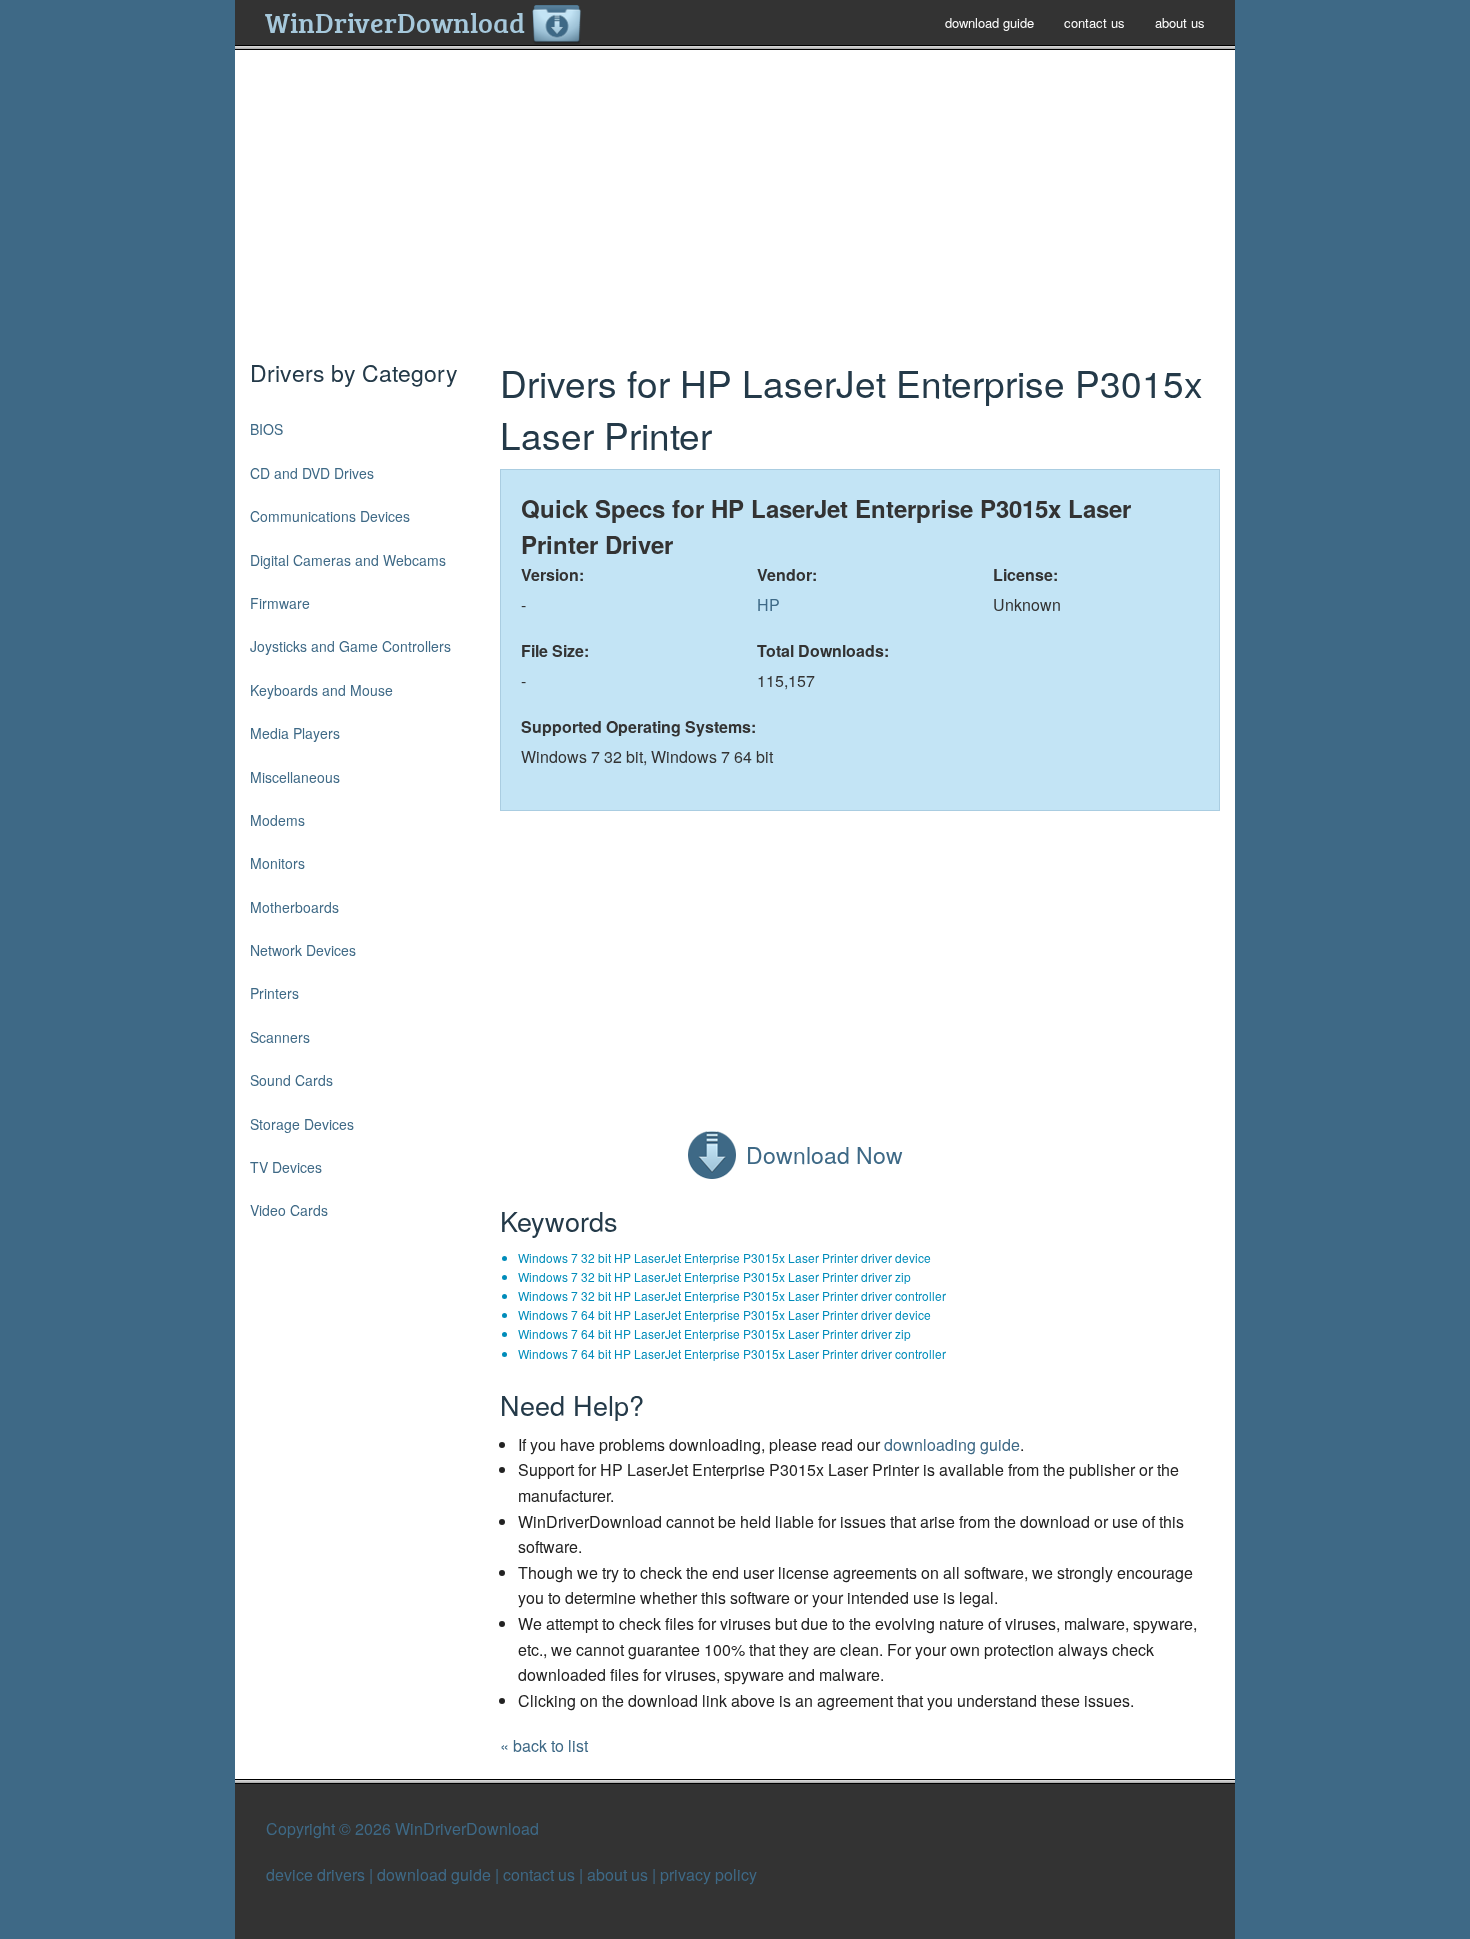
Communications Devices (330, 516)
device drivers (315, 1874)
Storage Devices (302, 1124)
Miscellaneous (295, 777)
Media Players (295, 733)
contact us (1094, 22)
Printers (274, 993)
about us (1180, 22)
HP (768, 604)
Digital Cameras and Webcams (348, 560)
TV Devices (286, 1167)
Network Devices (303, 950)
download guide (989, 22)
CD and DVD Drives (312, 473)
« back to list (544, 1745)
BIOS (266, 429)
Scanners (280, 1037)
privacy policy (708, 1874)
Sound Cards (291, 1080)
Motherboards (294, 907)
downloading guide (952, 1444)
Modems (277, 820)
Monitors (277, 863)
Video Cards (289, 1210)
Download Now (824, 1154)
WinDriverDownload (398, 22)
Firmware (280, 603)
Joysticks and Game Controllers (350, 646)
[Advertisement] (735, 214)
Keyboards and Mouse (321, 690)
